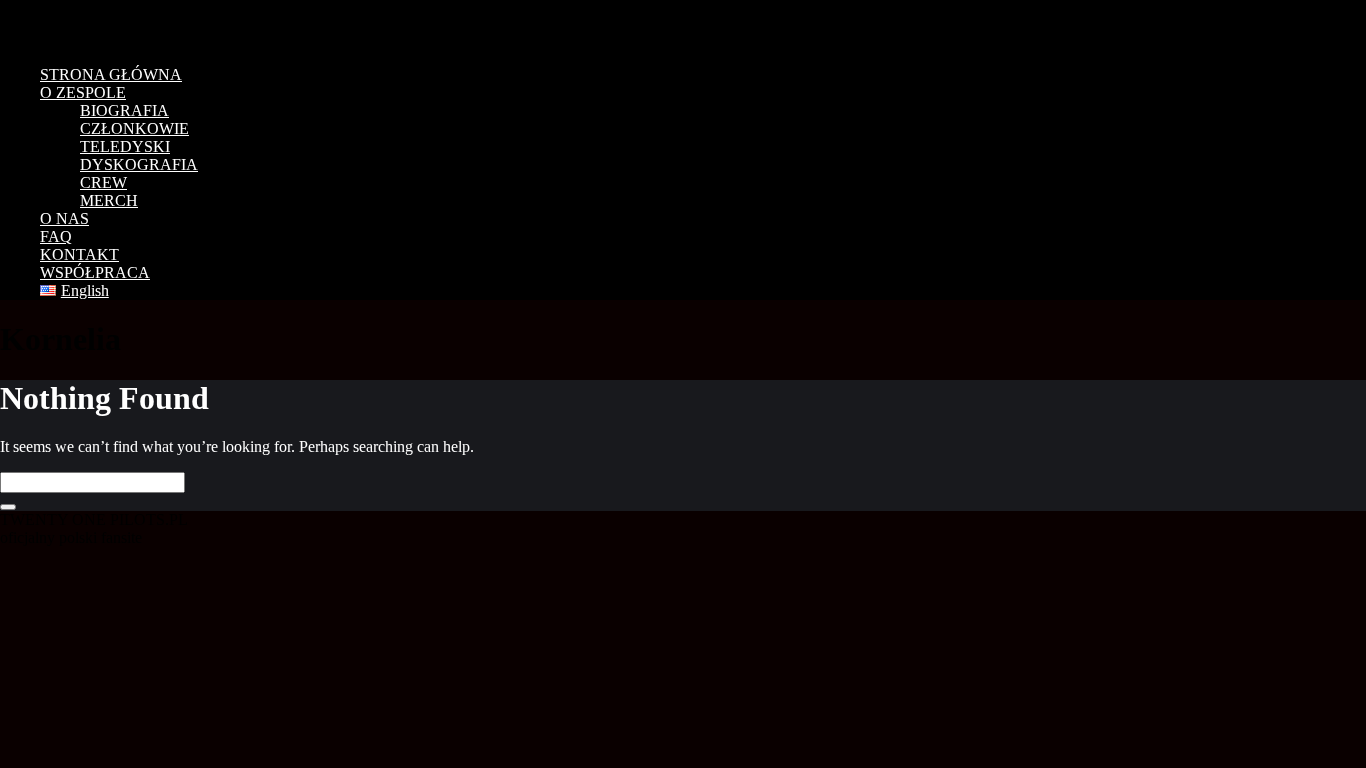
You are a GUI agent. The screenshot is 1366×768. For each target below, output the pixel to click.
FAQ (56, 236)
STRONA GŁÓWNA (111, 74)
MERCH (109, 200)
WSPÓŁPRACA (95, 272)
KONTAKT (79, 254)
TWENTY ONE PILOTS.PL (140, 25)
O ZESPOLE (83, 92)
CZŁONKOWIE (134, 128)
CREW (103, 182)
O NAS (64, 218)
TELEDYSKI (125, 146)
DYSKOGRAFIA (139, 164)
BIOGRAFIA (124, 110)
